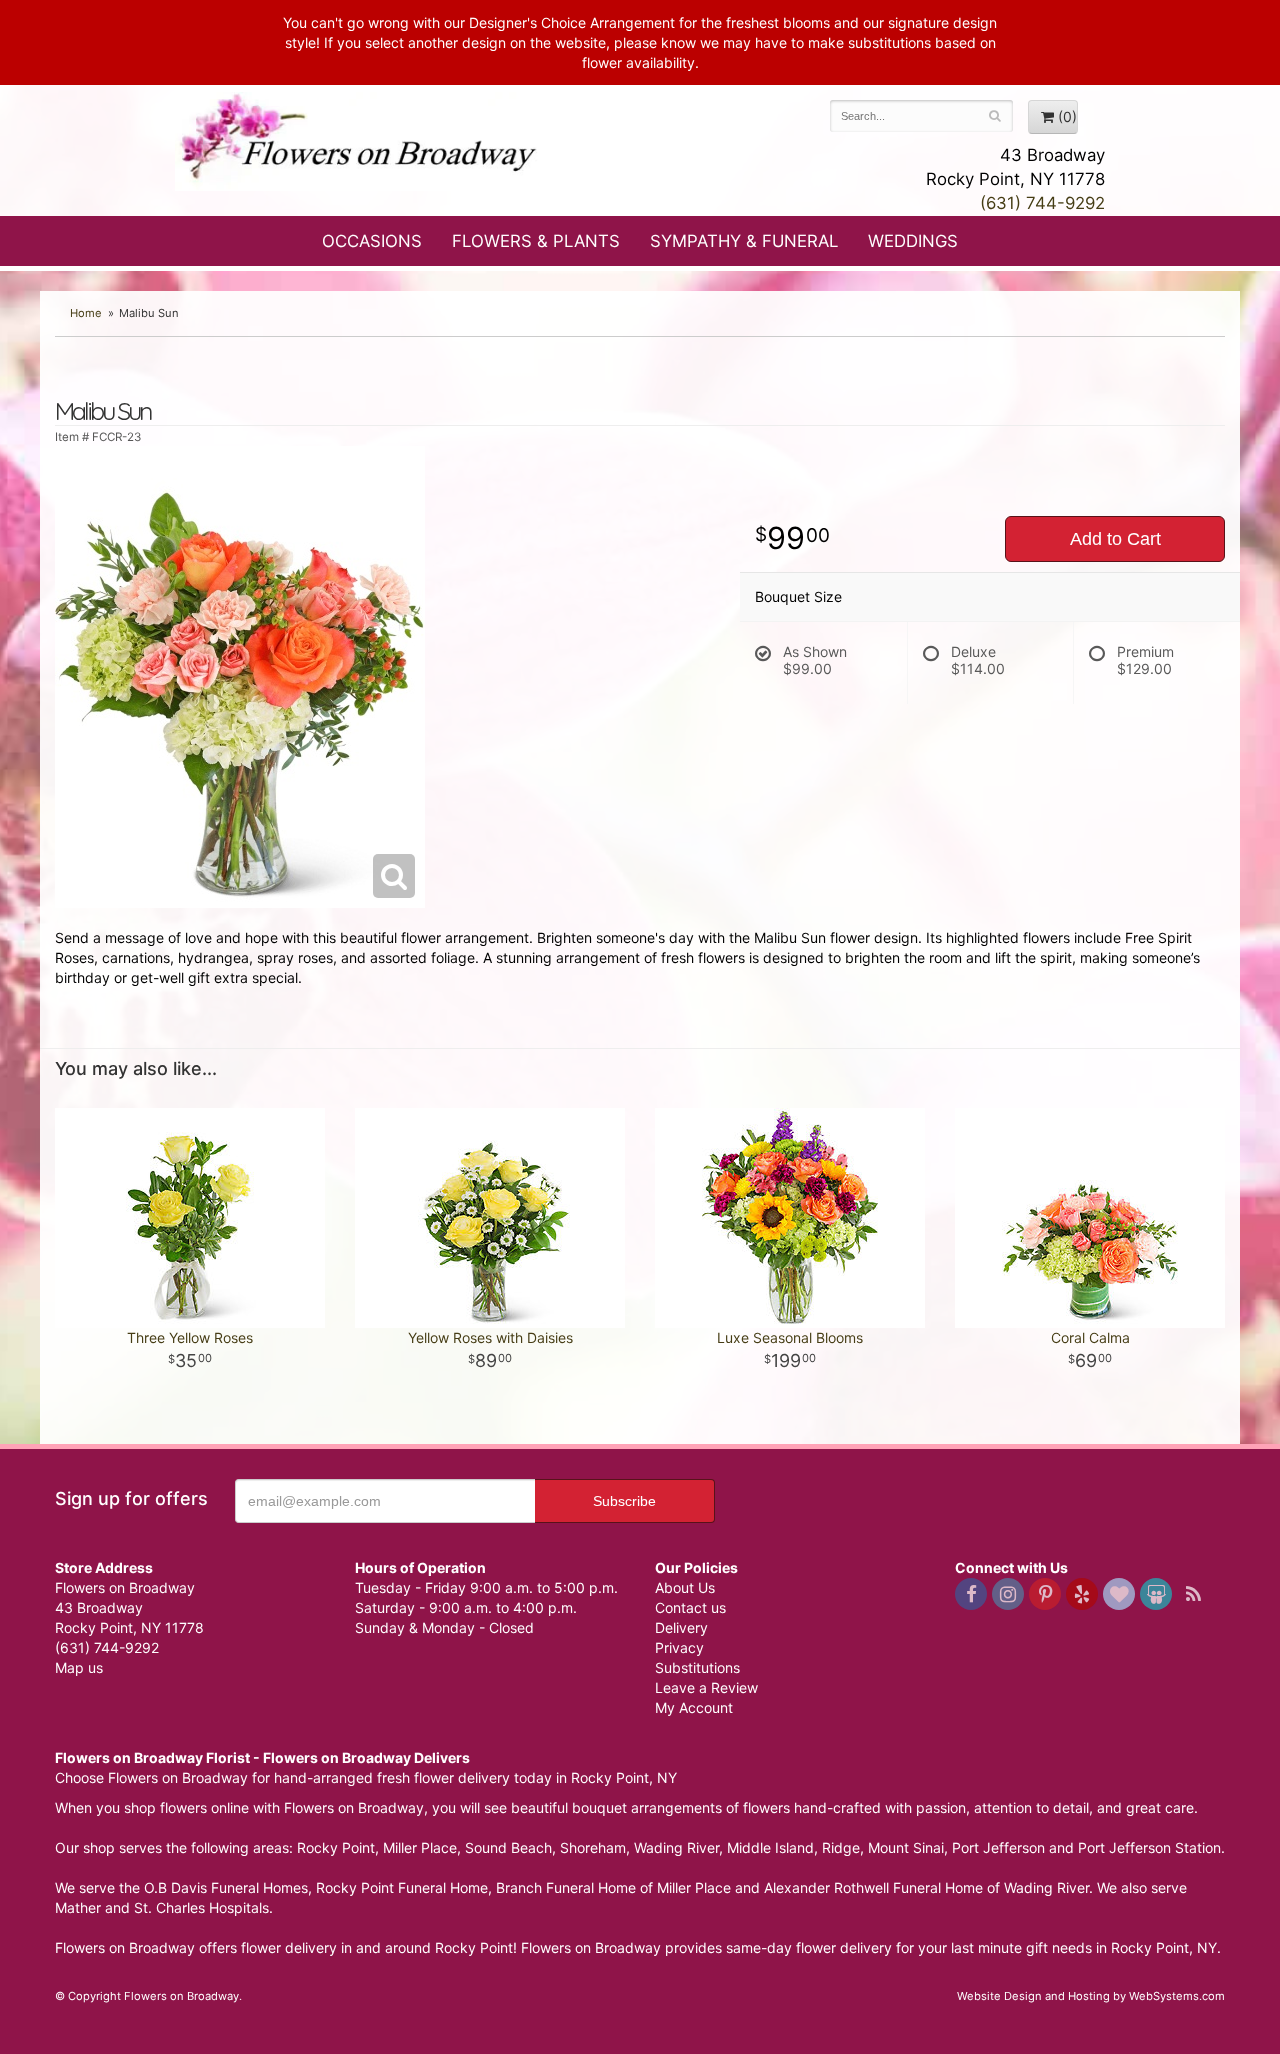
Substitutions (697, 1667)
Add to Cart (1115, 539)
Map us (79, 1667)
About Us (685, 1587)
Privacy (679, 1647)
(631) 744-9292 (1042, 203)
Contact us (690, 1607)
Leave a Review (706, 1687)
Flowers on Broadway (360, 142)
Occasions (372, 241)
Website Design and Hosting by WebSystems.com (1091, 1996)
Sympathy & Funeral (744, 241)
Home (86, 313)
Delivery (681, 1627)
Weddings (913, 241)
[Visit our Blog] (1193, 1594)
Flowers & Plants (536, 241)
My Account (694, 1707)
